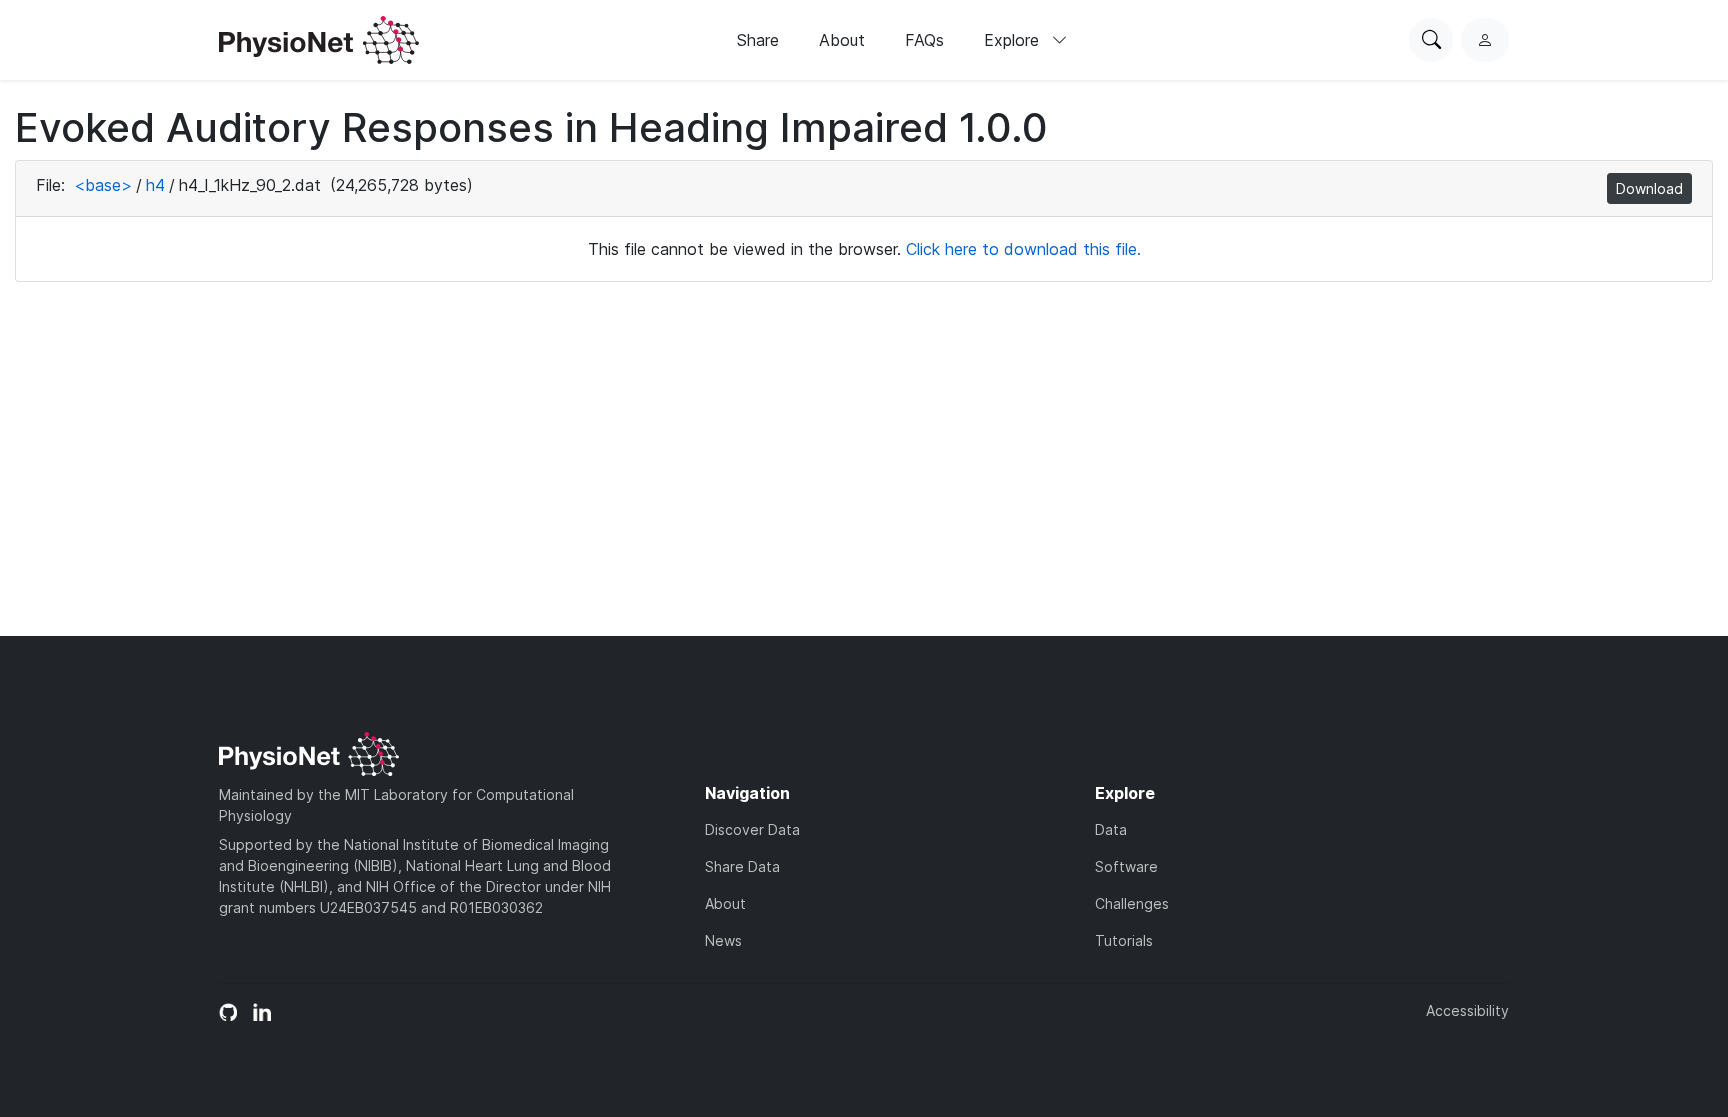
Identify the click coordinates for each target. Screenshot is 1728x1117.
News (723, 940)
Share (758, 40)
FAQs (924, 40)
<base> (103, 185)
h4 (155, 185)
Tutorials (1124, 940)
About (842, 40)
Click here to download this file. (1023, 249)
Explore (1014, 40)
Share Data (742, 866)
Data (1111, 829)
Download (1649, 188)
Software (1126, 866)
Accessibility (1467, 1010)
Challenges (1132, 903)
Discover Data (752, 829)
